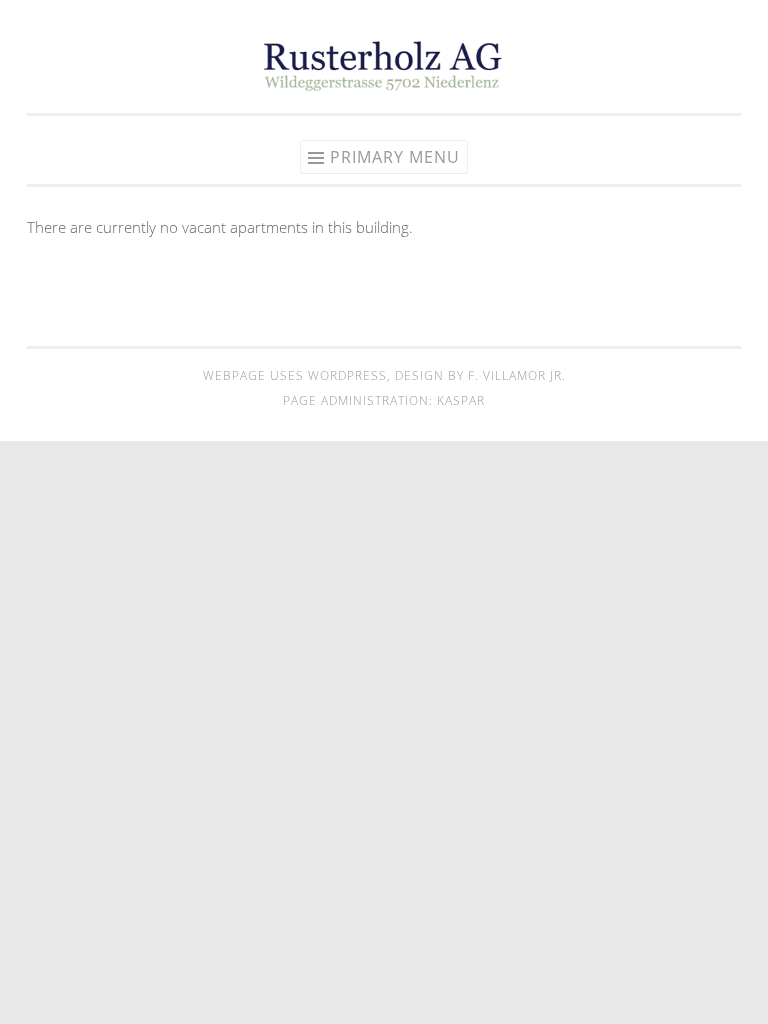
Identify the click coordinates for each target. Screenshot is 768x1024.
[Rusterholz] (384, 85)
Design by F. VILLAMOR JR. (480, 375)
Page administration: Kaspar (384, 400)
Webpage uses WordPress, (299, 375)
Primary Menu (395, 157)
